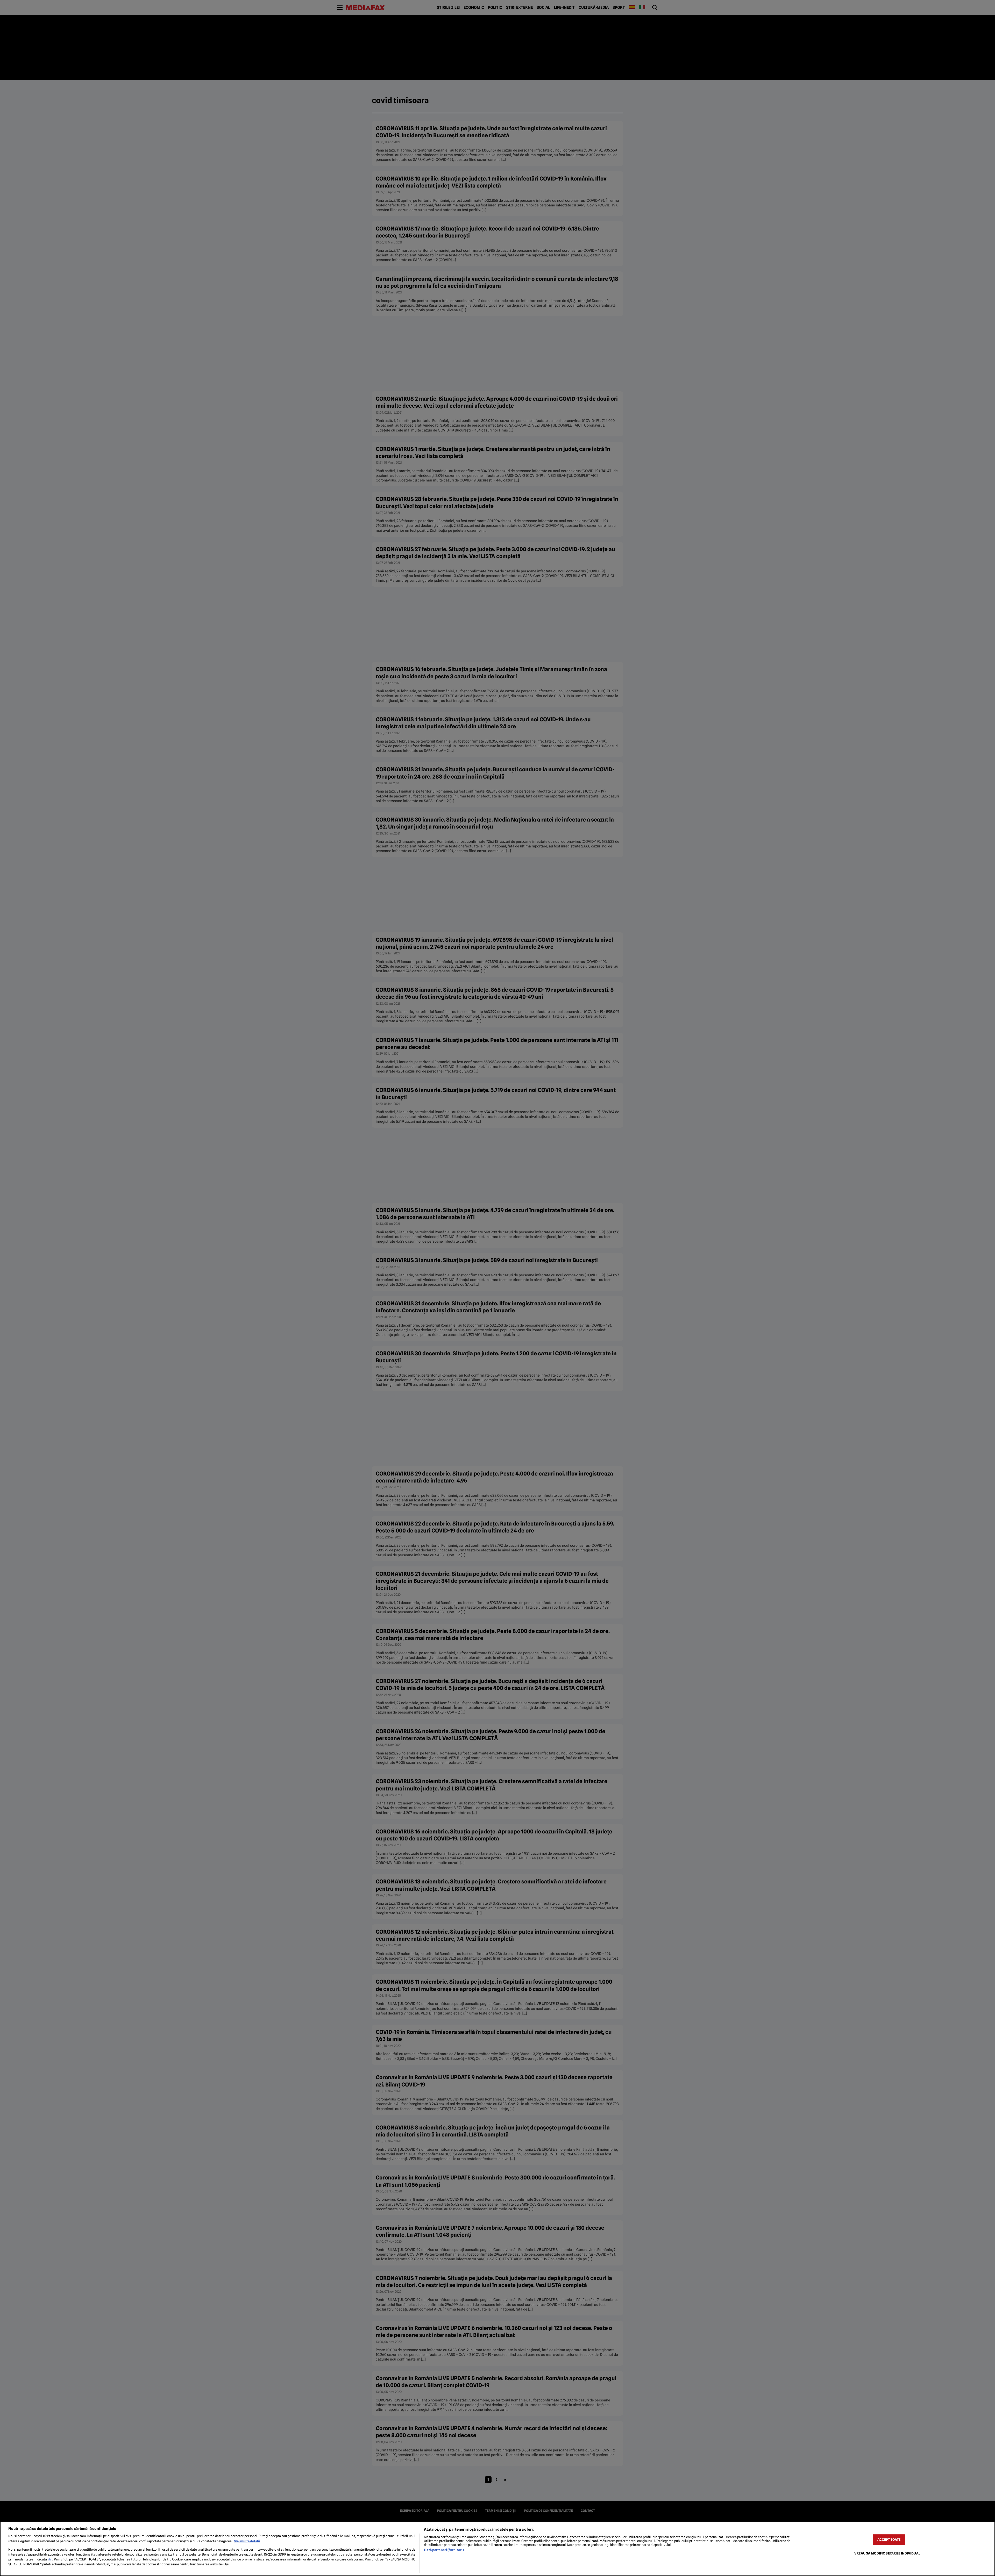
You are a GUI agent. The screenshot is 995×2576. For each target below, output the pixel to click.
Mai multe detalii (247, 2541)
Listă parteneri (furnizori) (444, 2550)
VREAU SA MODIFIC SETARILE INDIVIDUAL (887, 2553)
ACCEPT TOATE (889, 2540)
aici (50, 2559)
